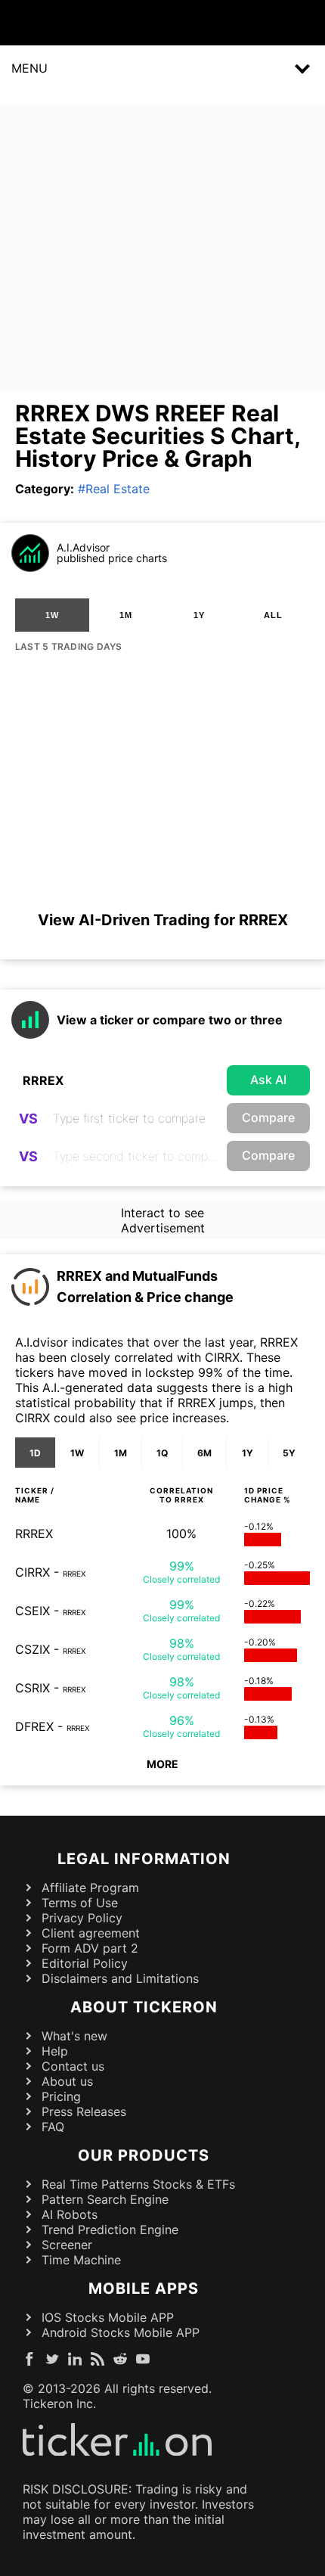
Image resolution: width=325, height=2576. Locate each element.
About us (67, 2081)
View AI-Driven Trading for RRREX (163, 920)
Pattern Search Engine (105, 2199)
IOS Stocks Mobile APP (108, 2317)
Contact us (73, 2066)
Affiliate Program (90, 1888)
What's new (74, 2036)
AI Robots (70, 2214)
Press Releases (84, 2111)
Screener (67, 2245)
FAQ (53, 2127)
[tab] (52, 615)
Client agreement (91, 1933)
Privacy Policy (82, 1918)
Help (55, 2051)
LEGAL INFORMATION (144, 1859)
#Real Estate (114, 489)
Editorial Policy (85, 1963)
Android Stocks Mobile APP (121, 2332)
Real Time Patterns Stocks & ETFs (138, 2184)
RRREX (34, 1533)
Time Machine (81, 2260)
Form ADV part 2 (90, 1948)
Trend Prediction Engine (110, 2230)
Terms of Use (80, 1903)
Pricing (61, 2096)
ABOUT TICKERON (144, 2007)
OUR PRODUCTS (144, 2155)
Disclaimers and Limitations (120, 1978)
